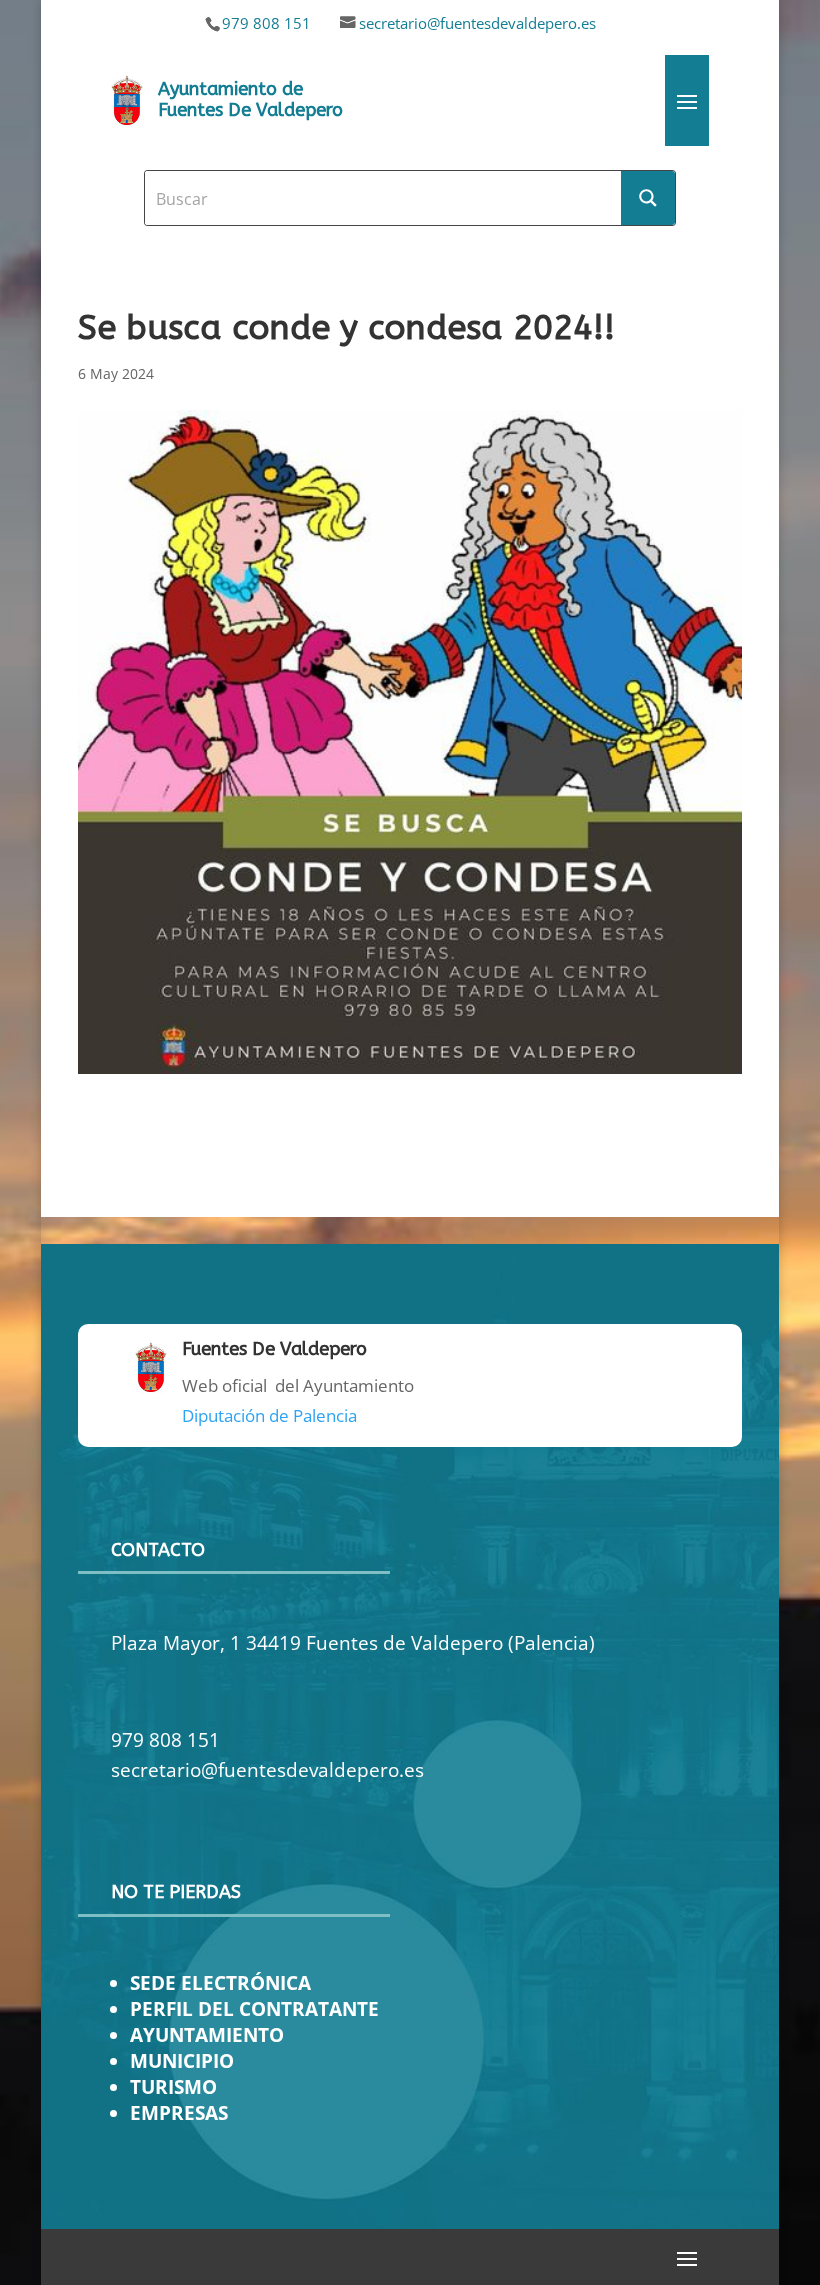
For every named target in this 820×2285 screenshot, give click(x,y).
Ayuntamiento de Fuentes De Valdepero (250, 100)
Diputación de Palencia (269, 1415)
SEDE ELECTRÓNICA (220, 1982)
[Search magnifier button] (648, 198)
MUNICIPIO (182, 2060)
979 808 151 (266, 23)
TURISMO (173, 2086)
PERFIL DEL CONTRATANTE (254, 2008)
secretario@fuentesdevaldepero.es (477, 23)
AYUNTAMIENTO (207, 2034)
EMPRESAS (179, 2112)
